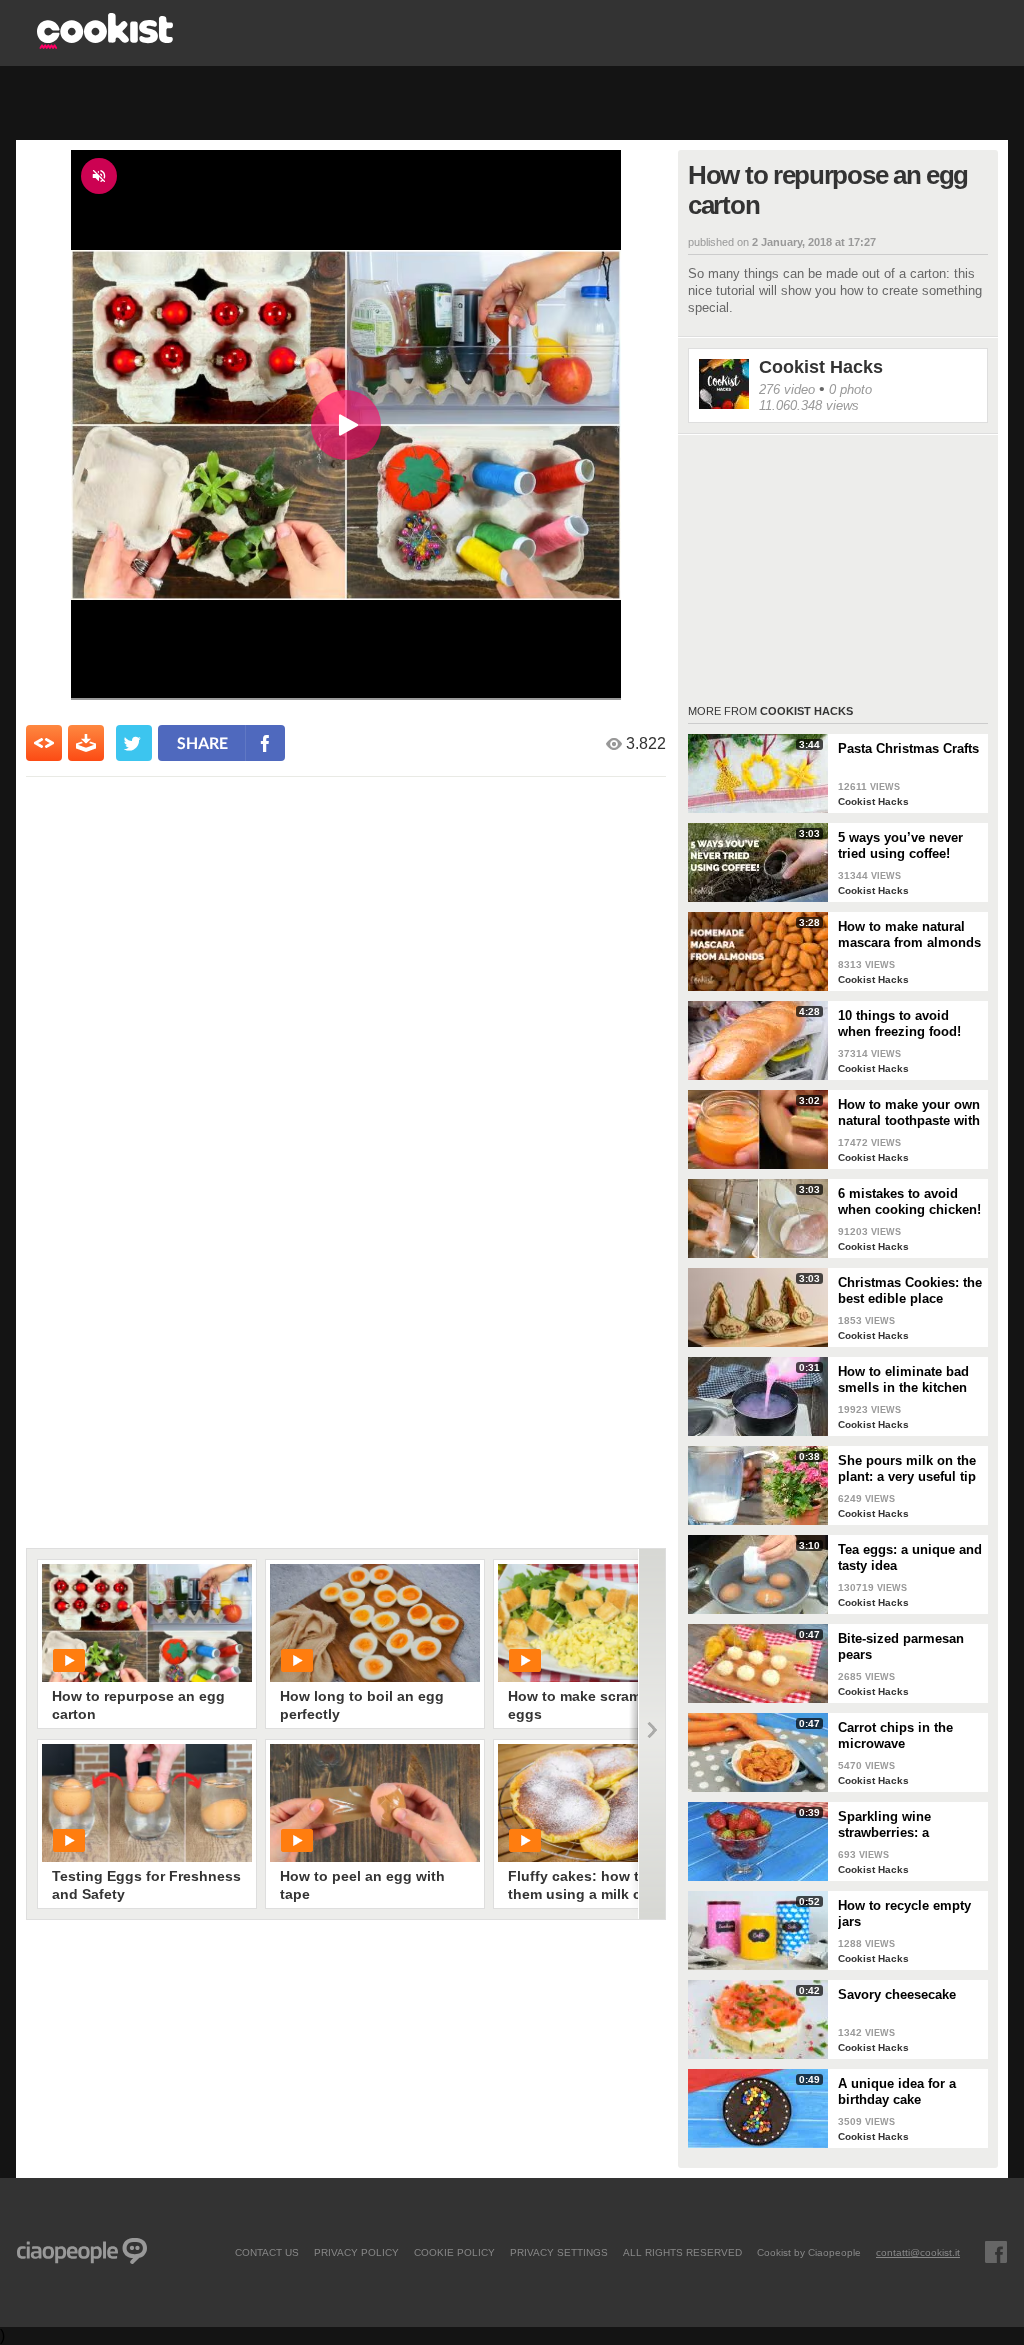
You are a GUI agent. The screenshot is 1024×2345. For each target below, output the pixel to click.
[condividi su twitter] (134, 743)
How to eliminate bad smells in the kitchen (903, 1379)
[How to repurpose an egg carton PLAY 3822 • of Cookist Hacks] (147, 1623)
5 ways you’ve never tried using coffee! (900, 845)
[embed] (44, 743)
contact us (267, 2252)
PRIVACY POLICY (356, 2252)
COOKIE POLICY (454, 2252)
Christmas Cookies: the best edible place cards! (910, 1291)
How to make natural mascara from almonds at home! (909, 935)
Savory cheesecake (897, 1994)
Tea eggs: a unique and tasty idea (910, 1557)
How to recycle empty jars (904, 1913)
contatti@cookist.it (918, 2252)
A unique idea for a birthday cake (897, 2091)
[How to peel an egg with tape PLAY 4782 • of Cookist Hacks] (375, 1803)
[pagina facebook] (996, 2252)
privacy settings (559, 2252)
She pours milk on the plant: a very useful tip (907, 1468)
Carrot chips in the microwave (895, 1735)
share (202, 742)
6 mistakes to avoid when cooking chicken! (909, 1201)
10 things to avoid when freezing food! (899, 1023)
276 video (787, 389)
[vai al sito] (105, 43)
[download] (86, 743)
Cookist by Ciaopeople (809, 2252)
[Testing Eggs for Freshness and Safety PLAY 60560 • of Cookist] (147, 1803)
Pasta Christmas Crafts (908, 748)
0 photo (850, 389)
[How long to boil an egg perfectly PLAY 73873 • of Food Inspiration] (375, 1623)
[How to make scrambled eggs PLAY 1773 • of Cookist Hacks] (603, 1623)
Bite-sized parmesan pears (901, 1646)
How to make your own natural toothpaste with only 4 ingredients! (909, 1113)
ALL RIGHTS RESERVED (682, 2252)
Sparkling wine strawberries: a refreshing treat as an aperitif (903, 1825)
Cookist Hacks (821, 367)
